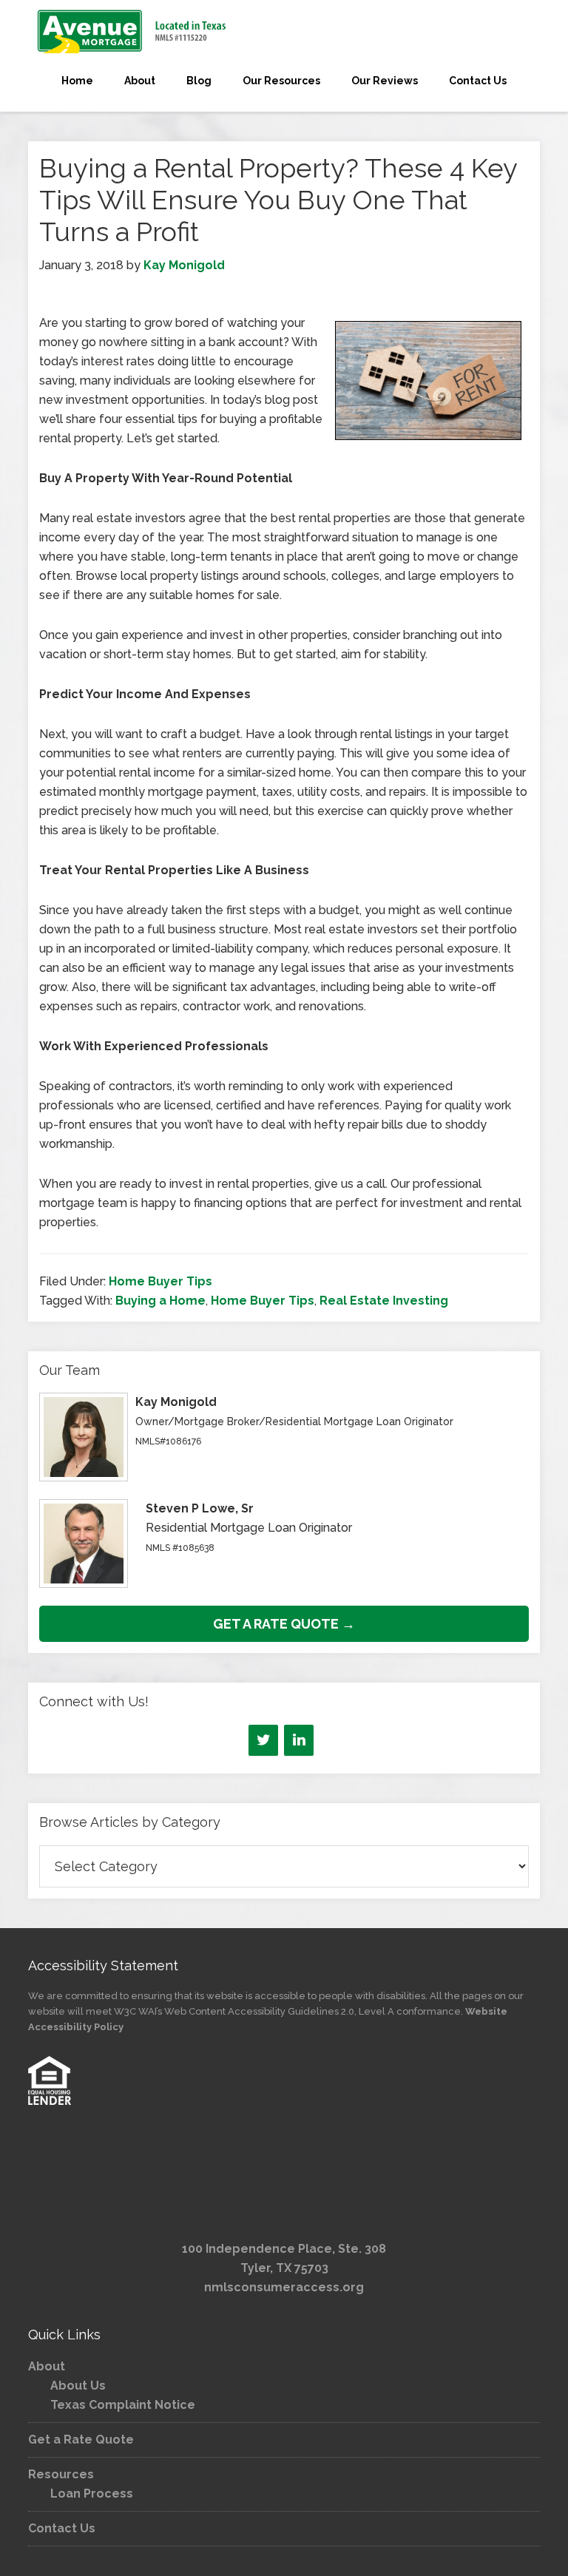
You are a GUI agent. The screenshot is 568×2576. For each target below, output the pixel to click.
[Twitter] (263, 1740)
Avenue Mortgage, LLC (284, 31)
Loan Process (92, 2494)
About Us (78, 2386)
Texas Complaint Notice (123, 2405)
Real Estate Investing (384, 1301)
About (47, 2366)
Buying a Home (160, 1301)
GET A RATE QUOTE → (284, 1624)
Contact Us (62, 2528)
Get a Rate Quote (81, 2440)
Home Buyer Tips (160, 1281)
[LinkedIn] (299, 1740)
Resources (61, 2474)
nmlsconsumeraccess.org (284, 2287)
